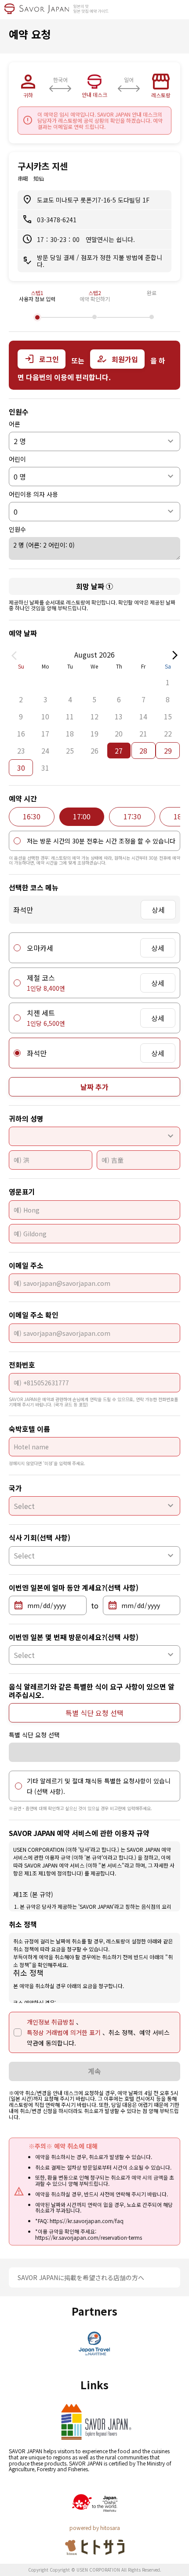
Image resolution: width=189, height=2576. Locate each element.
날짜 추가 (94, 1087)
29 (168, 751)
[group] (32, 817)
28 (143, 751)
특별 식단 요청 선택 (94, 1713)
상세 (158, 910)
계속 (94, 2071)
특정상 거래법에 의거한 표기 (65, 2032)
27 (119, 751)
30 (21, 768)
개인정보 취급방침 (51, 2022)
